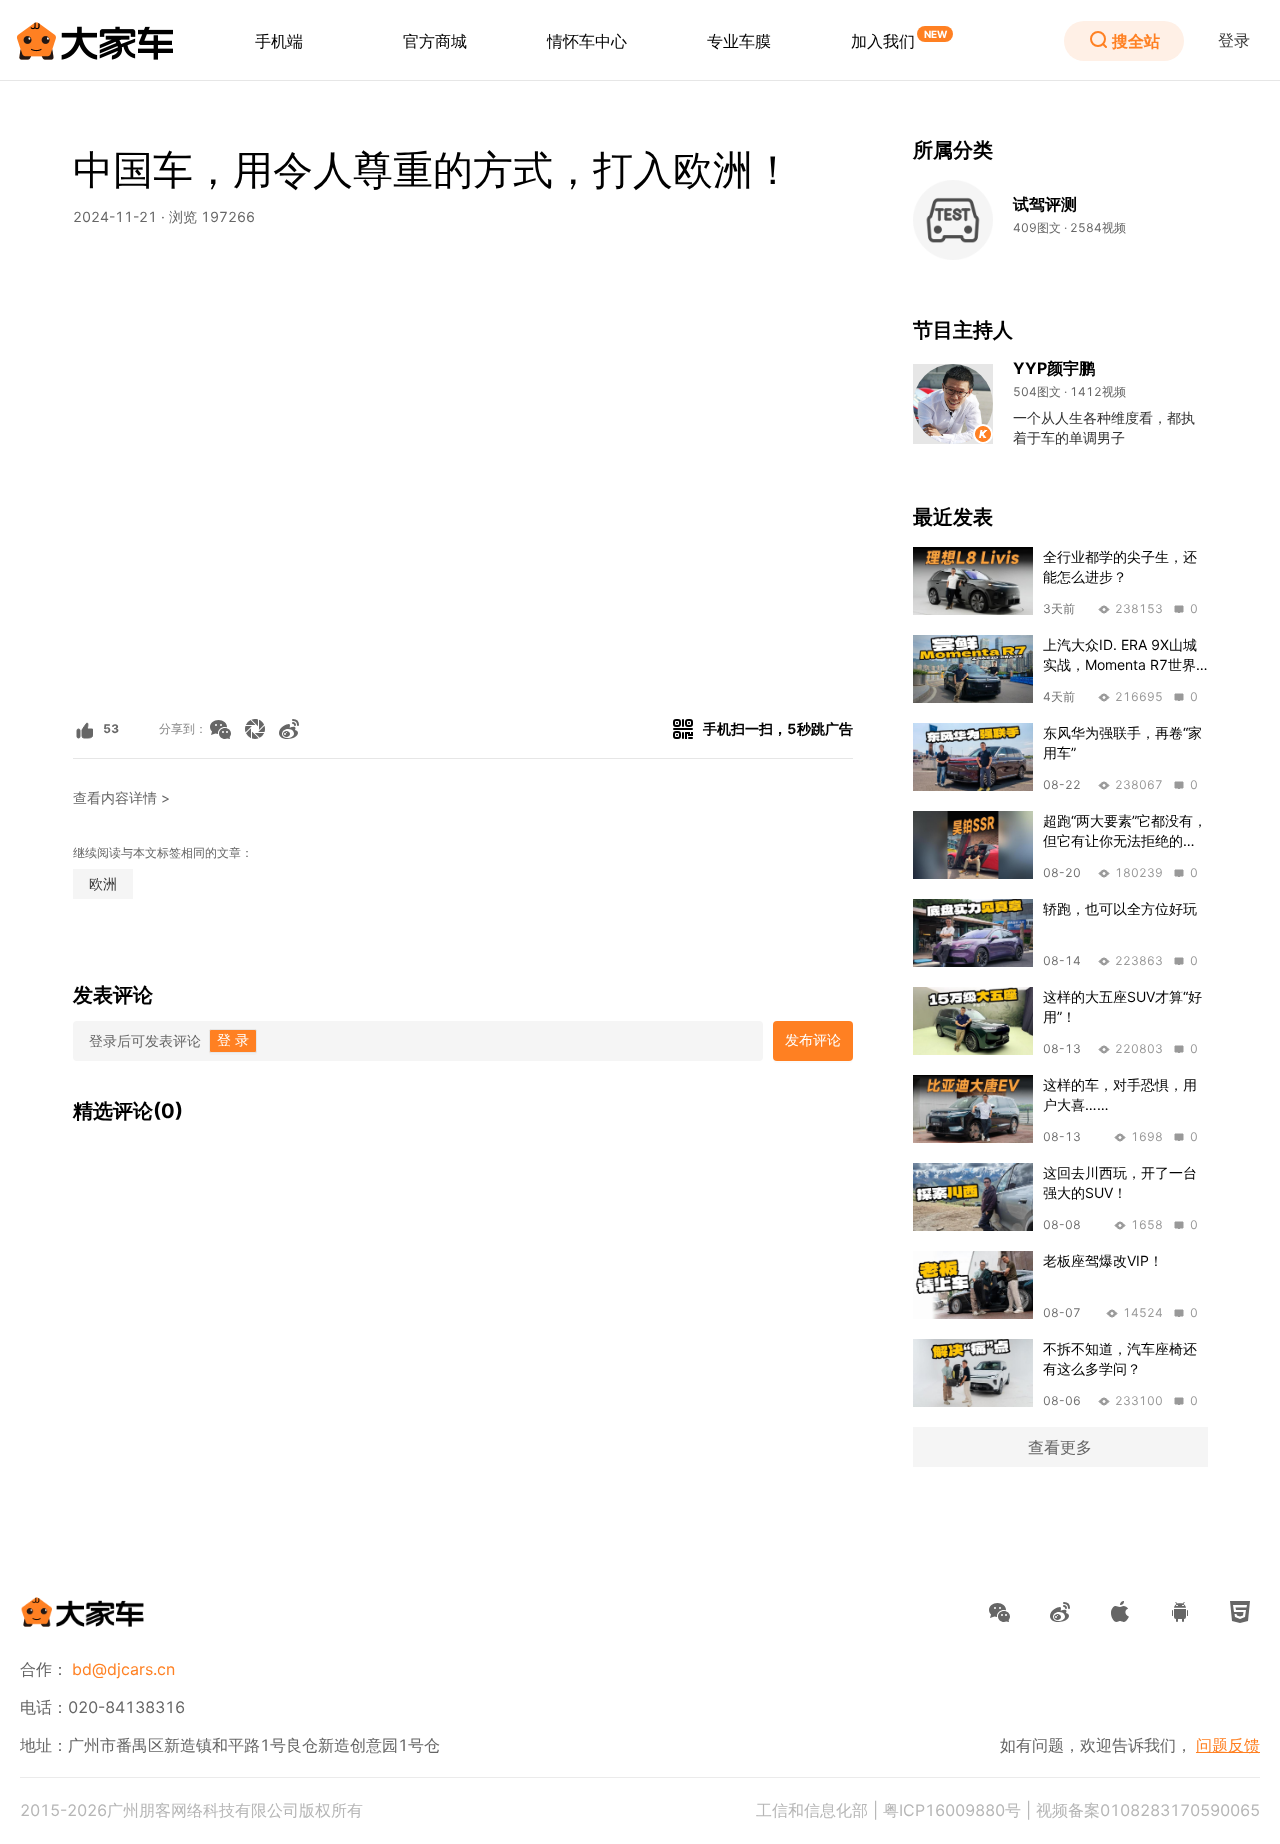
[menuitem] (279, 41)
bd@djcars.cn (123, 1669)
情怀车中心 (587, 41)
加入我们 (883, 41)
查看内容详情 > (121, 798)
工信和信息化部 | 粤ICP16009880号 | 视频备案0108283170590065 (1008, 1810)
